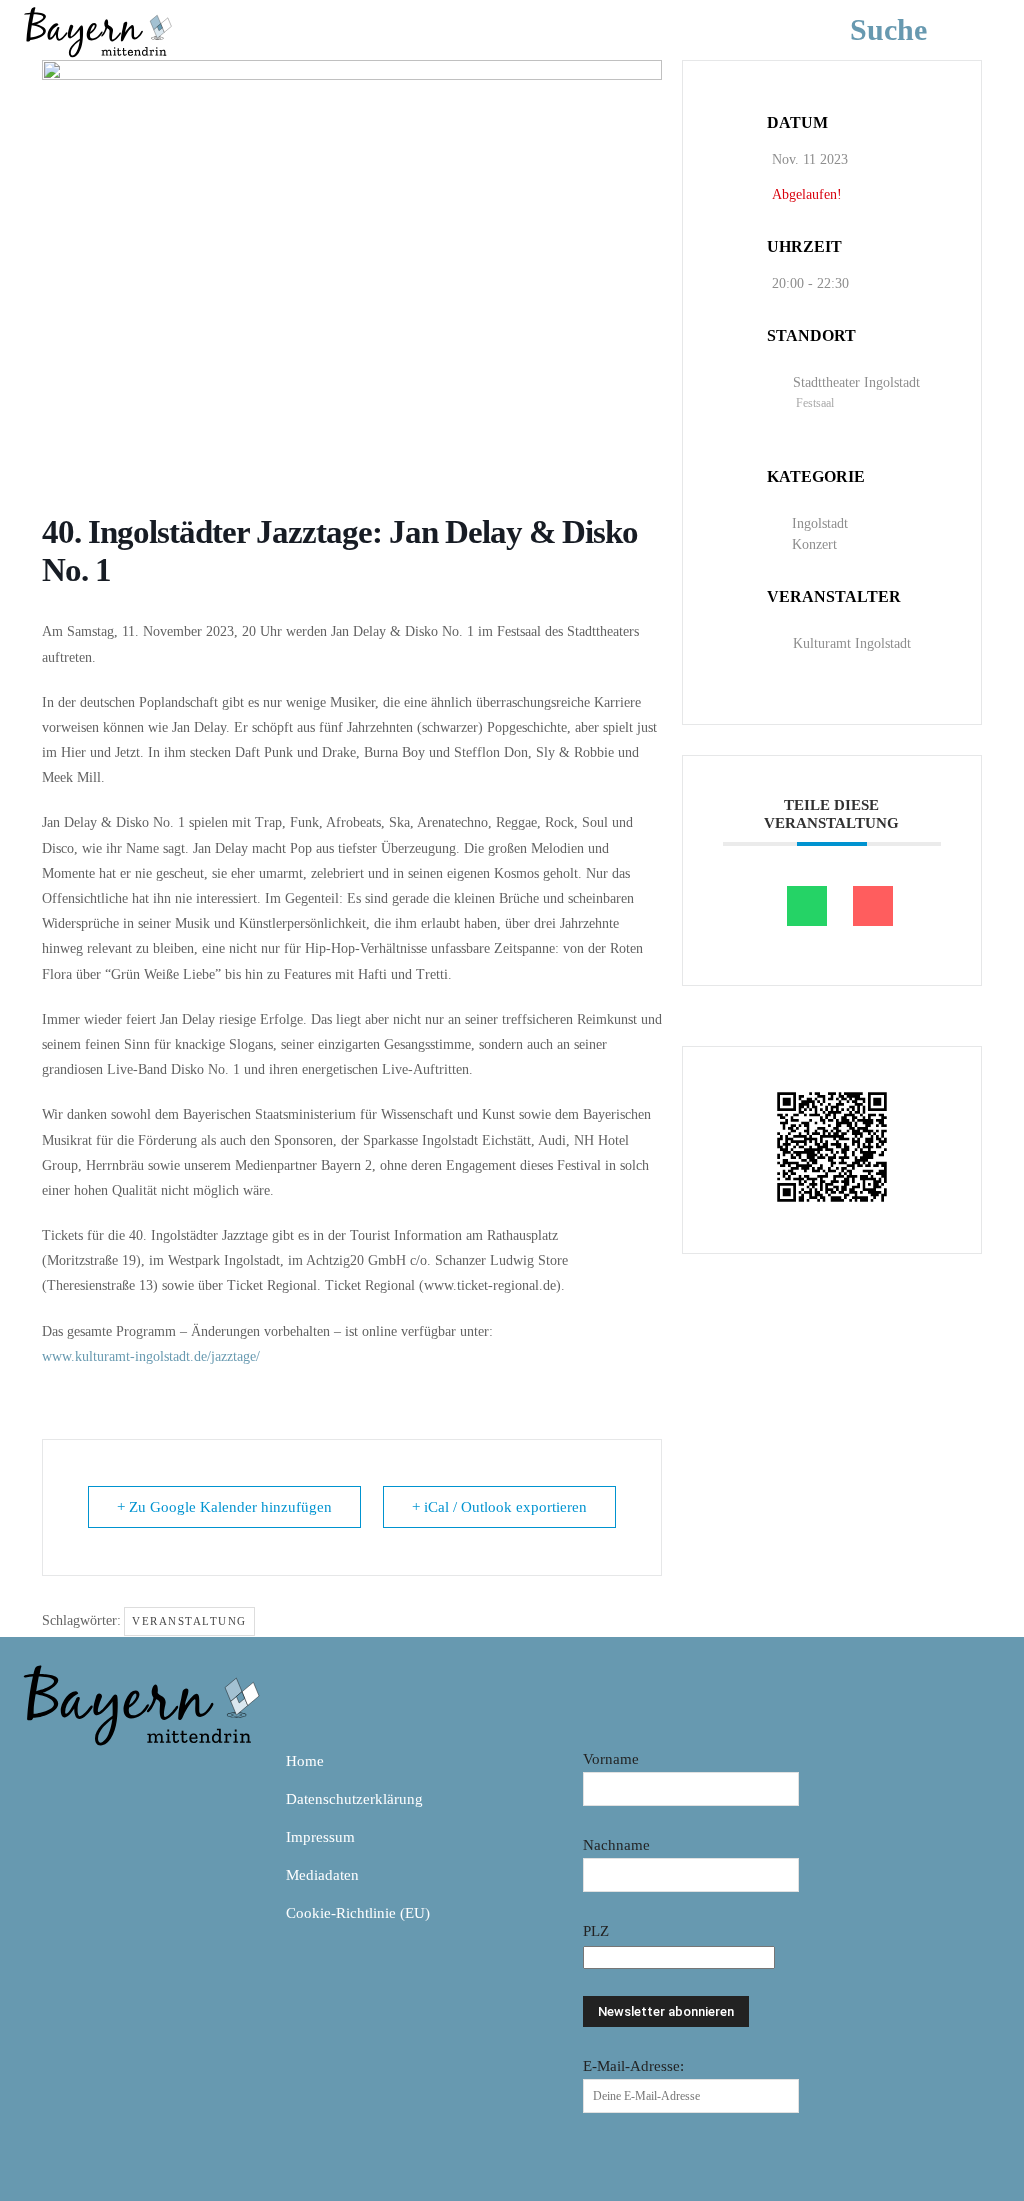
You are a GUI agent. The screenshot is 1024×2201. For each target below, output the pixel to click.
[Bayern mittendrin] (97, 29)
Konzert (814, 544)
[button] (918, 30)
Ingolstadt (820, 523)
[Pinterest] (130, 1769)
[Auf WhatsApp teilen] (807, 906)
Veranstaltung (189, 1621)
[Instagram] (84, 1769)
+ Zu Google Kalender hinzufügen (224, 1507)
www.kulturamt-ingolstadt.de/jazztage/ (151, 1356)
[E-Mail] (873, 906)
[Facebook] (38, 1769)
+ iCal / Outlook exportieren (499, 1507)
